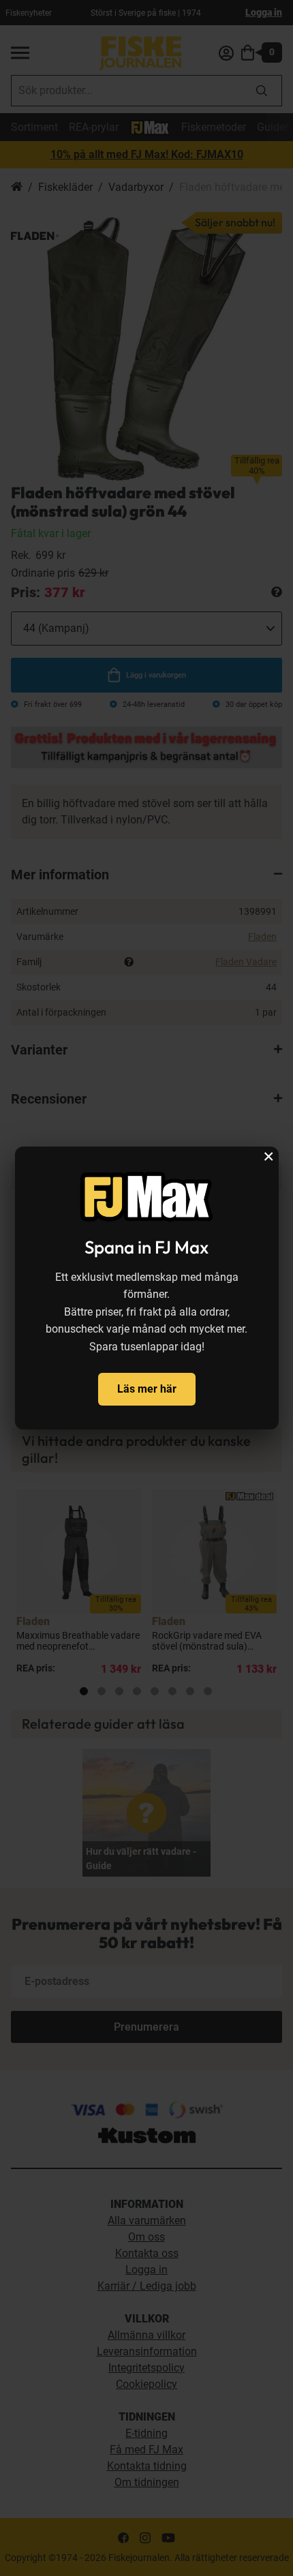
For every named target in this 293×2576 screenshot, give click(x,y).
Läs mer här (147, 1389)
